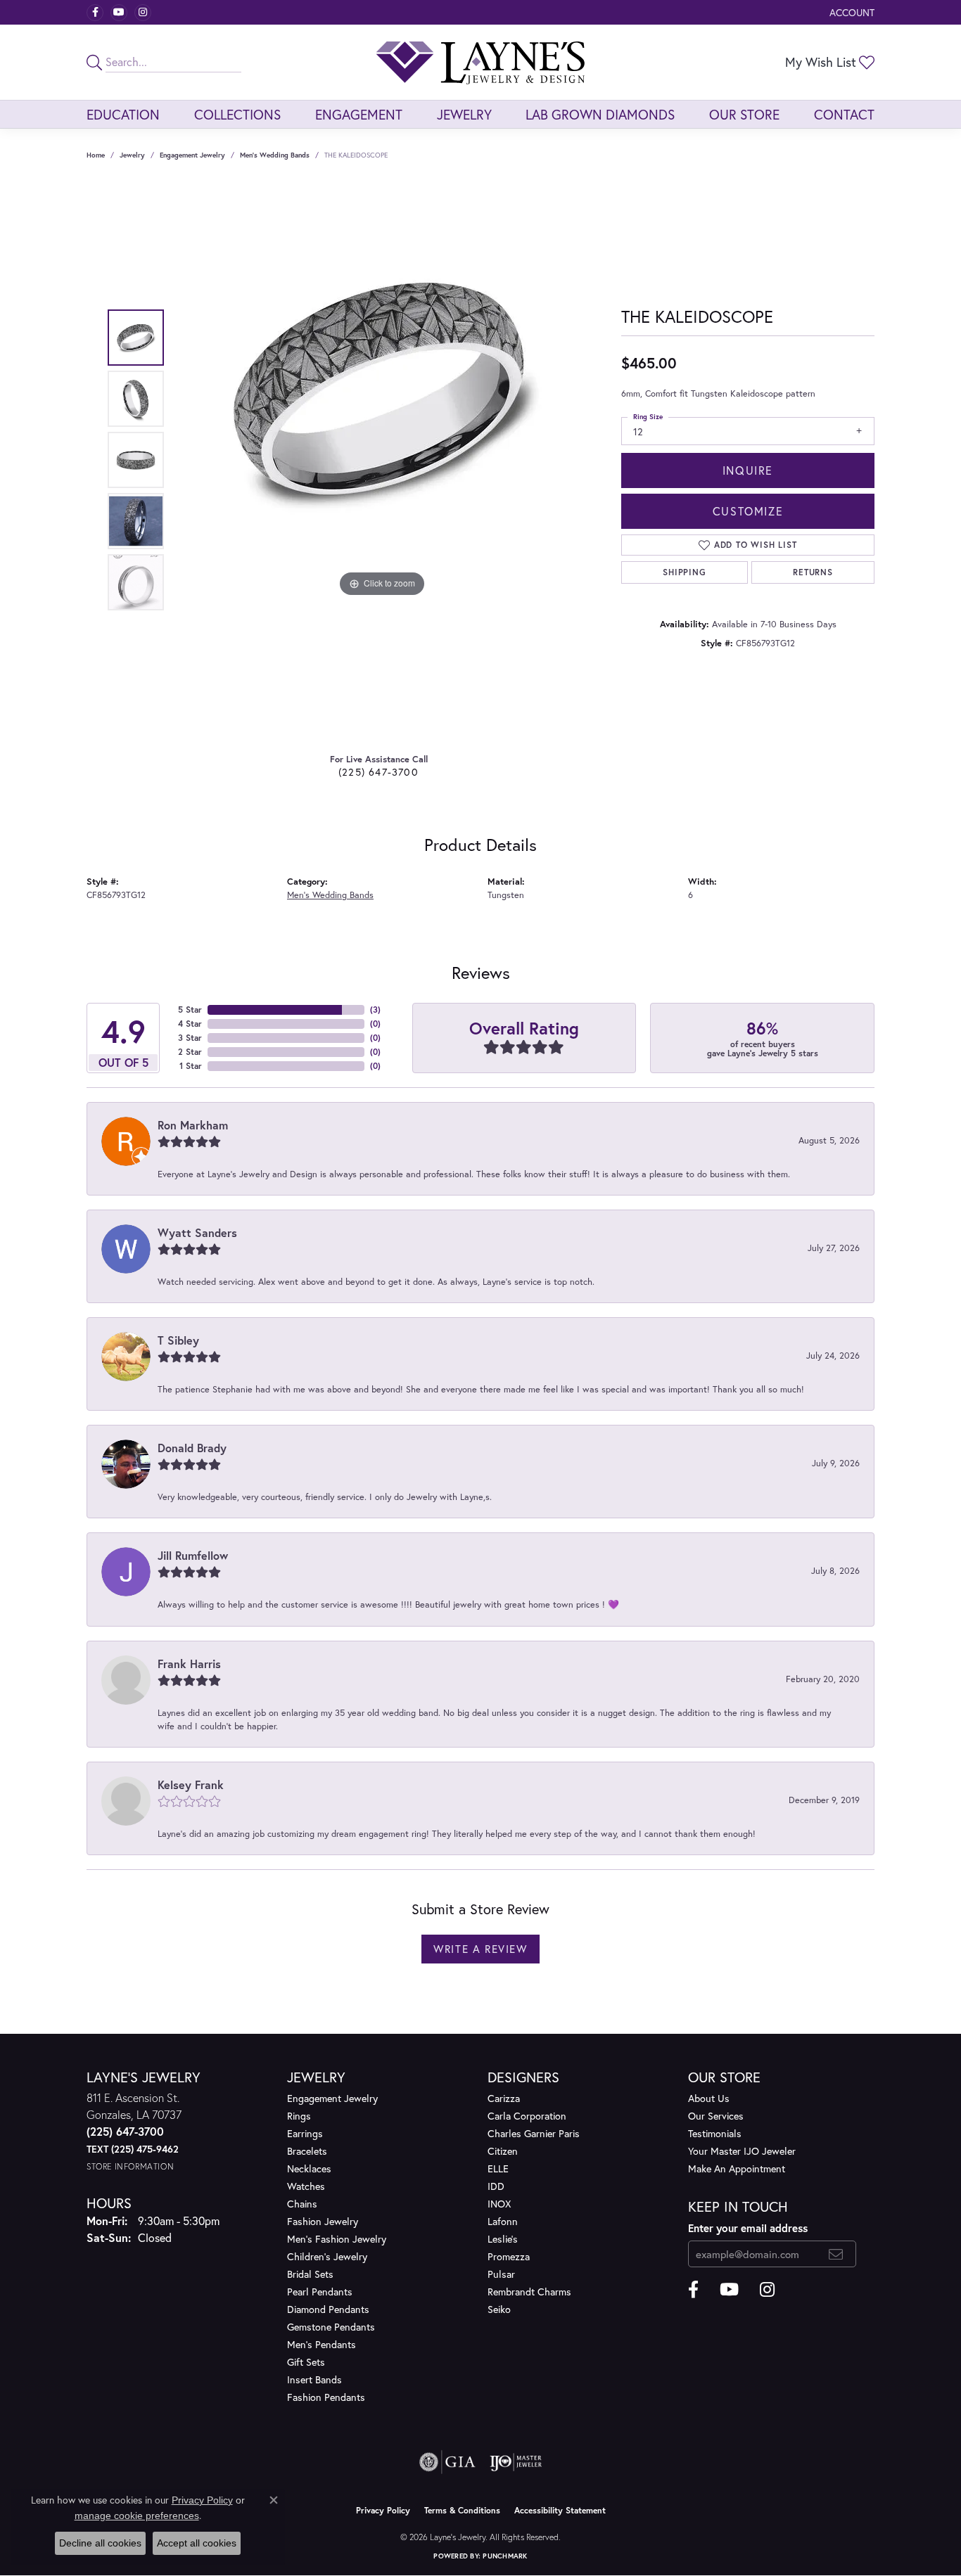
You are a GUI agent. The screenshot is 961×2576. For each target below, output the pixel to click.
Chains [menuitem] (302, 2204)
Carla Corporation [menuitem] (527, 2116)
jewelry (132, 155)
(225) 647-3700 (378, 772)
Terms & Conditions (462, 2510)
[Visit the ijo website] (516, 2462)
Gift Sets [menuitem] (306, 2362)
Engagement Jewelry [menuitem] (332, 2098)
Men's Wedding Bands (275, 155)
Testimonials (715, 2133)
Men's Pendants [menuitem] (322, 2344)
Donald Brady (192, 1448)
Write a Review (480, 1949)
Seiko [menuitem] (499, 2309)
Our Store (744, 114)
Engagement (359, 114)
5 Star (190, 1010)
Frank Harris (189, 1664)
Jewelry (464, 114)
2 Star (190, 1052)
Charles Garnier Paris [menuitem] (534, 2133)
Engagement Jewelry (192, 155)
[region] (382, 460)
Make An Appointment (737, 2168)
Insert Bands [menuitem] (314, 2379)
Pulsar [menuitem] (501, 2274)
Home (96, 155)
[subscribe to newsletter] (836, 2254)
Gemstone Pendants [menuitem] (331, 2327)
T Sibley (178, 1340)
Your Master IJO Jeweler (742, 2151)
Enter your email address (748, 2228)
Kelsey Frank (191, 1784)
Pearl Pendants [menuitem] (320, 2292)
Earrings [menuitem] (305, 2133)
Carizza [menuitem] (504, 2098)
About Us (709, 2098)
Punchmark (505, 2556)
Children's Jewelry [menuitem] (327, 2256)
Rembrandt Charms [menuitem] (529, 2292)
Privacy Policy (383, 2510)
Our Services (716, 2116)
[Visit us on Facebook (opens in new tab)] (95, 13)
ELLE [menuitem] (498, 2168)
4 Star (190, 1024)
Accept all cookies (197, 2543)
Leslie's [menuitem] (503, 2239)
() (375, 1010)
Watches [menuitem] (306, 2186)
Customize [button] (748, 511)
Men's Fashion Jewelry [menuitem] (337, 2239)
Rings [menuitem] (299, 2116)
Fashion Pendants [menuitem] (326, 2397)
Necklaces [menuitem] (309, 2168)
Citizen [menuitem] (503, 2151)
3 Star (190, 1038)
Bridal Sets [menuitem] (310, 2274)
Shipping (684, 572)
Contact (844, 114)
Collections (237, 114)
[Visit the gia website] (447, 2462)
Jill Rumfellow (193, 1555)
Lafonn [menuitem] (503, 2221)
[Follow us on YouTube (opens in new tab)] (119, 13)
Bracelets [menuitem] (307, 2151)
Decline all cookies (100, 2543)
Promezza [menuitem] (509, 2256)
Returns (813, 572)
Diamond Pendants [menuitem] (328, 2309)
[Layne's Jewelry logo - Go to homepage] (480, 62)
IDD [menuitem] (496, 2186)
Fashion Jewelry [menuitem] (323, 2221)
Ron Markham (193, 1125)
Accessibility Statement (560, 2510)
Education (123, 114)
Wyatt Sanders (197, 1232)
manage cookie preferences (137, 2516)
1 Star (191, 1066)
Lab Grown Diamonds (600, 114)
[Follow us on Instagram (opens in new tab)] (143, 13)
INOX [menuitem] (499, 2204)
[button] (851, 12)
